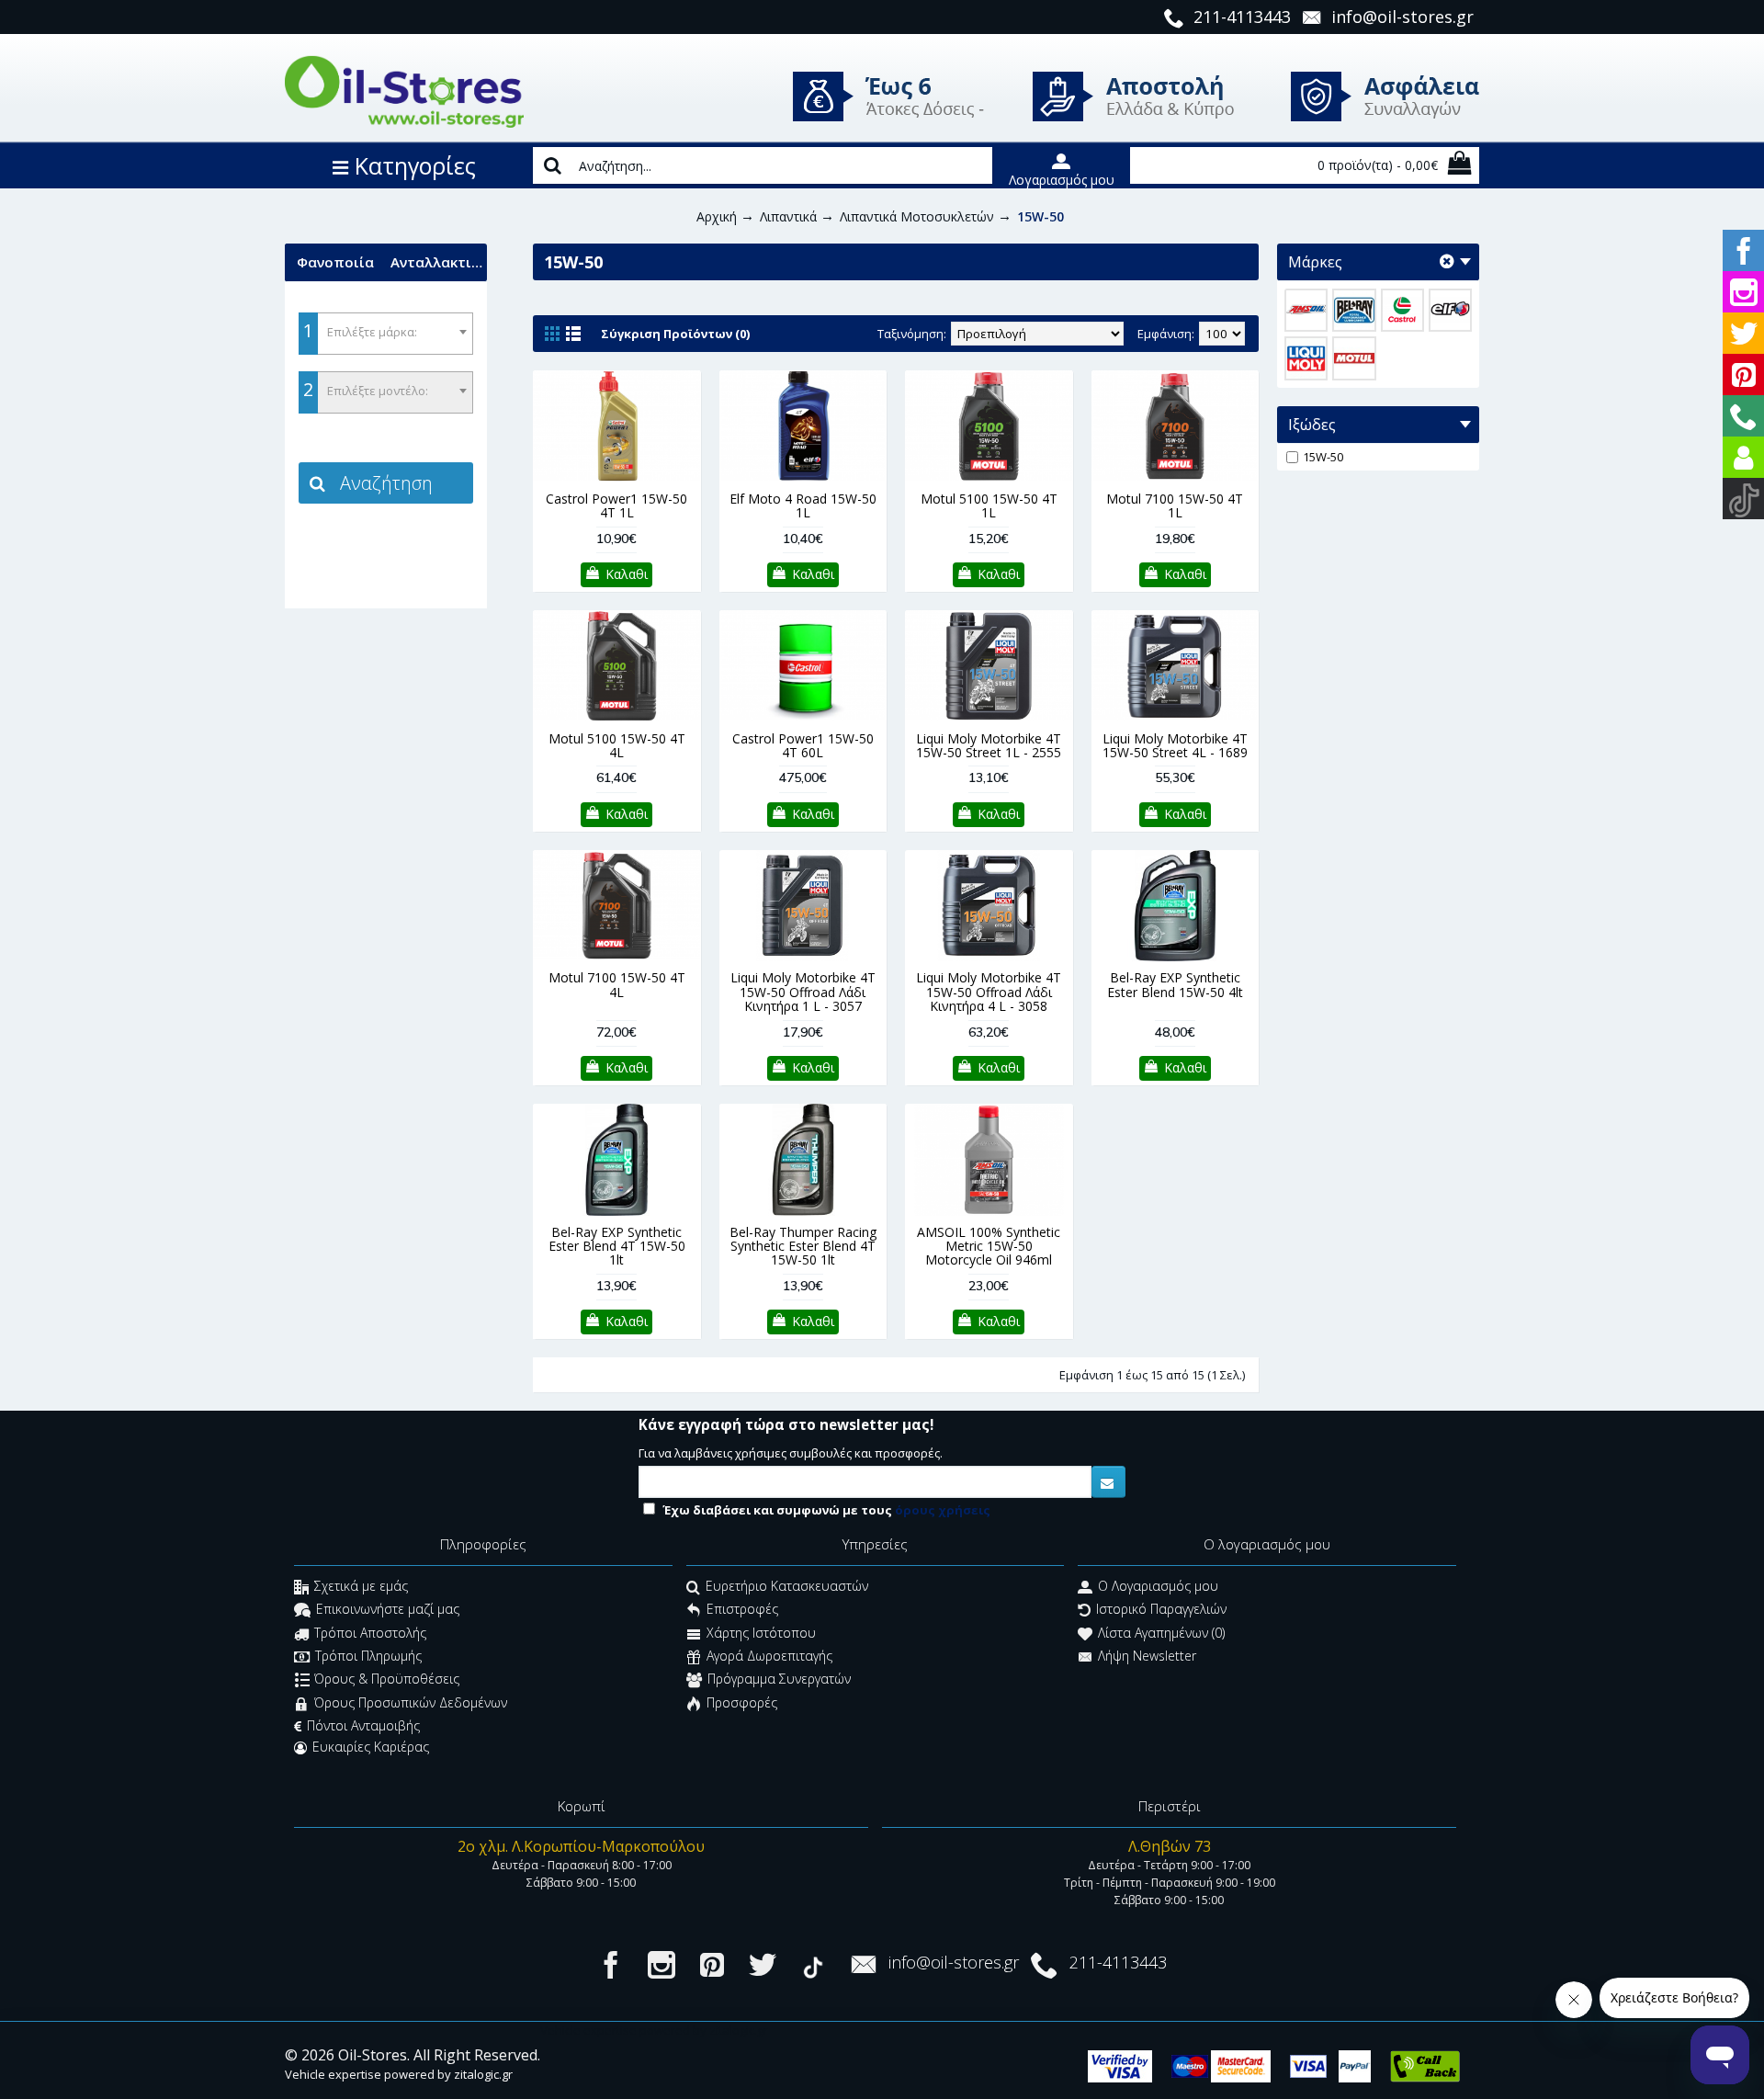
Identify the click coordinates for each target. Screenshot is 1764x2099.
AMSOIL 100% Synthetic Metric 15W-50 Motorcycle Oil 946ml (989, 1246)
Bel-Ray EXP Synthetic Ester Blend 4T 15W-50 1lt (617, 1246)
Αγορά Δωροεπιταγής (769, 1656)
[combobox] (386, 334)
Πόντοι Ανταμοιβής (363, 1725)
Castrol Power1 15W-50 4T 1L (616, 505)
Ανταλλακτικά (439, 262)
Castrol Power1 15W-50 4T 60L (803, 745)
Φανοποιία (335, 262)
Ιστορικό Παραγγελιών (1161, 1610)
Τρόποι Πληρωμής (368, 1656)
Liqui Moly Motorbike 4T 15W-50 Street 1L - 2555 (989, 745)
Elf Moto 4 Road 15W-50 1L (803, 505)
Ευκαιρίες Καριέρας (371, 1747)
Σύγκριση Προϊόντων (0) (675, 334)
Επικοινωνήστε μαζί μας (388, 1610)
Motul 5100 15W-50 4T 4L (617, 745)
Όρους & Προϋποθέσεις (387, 1679)
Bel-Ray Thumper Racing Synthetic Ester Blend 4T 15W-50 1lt (803, 1246)
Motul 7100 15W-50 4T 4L (617, 984)
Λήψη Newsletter (1147, 1656)
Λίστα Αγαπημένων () (1161, 1633)
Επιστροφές (742, 1610)
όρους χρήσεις (943, 1510)
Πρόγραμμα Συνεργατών (779, 1679)
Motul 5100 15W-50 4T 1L (989, 505)
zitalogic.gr (483, 2074)
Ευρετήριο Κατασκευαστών (787, 1586)
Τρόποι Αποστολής (370, 1633)
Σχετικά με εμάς (361, 1586)
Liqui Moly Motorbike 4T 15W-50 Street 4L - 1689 (1175, 745)
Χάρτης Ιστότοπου (761, 1633)
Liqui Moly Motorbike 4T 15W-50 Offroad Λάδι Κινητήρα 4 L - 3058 (989, 992)
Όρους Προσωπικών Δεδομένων (411, 1702)
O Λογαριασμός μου (1158, 1586)
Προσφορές (742, 1702)
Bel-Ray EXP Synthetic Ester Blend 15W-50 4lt (1175, 984)
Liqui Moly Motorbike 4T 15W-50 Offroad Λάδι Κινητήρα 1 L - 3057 (803, 992)
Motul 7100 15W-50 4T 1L (1175, 505)
